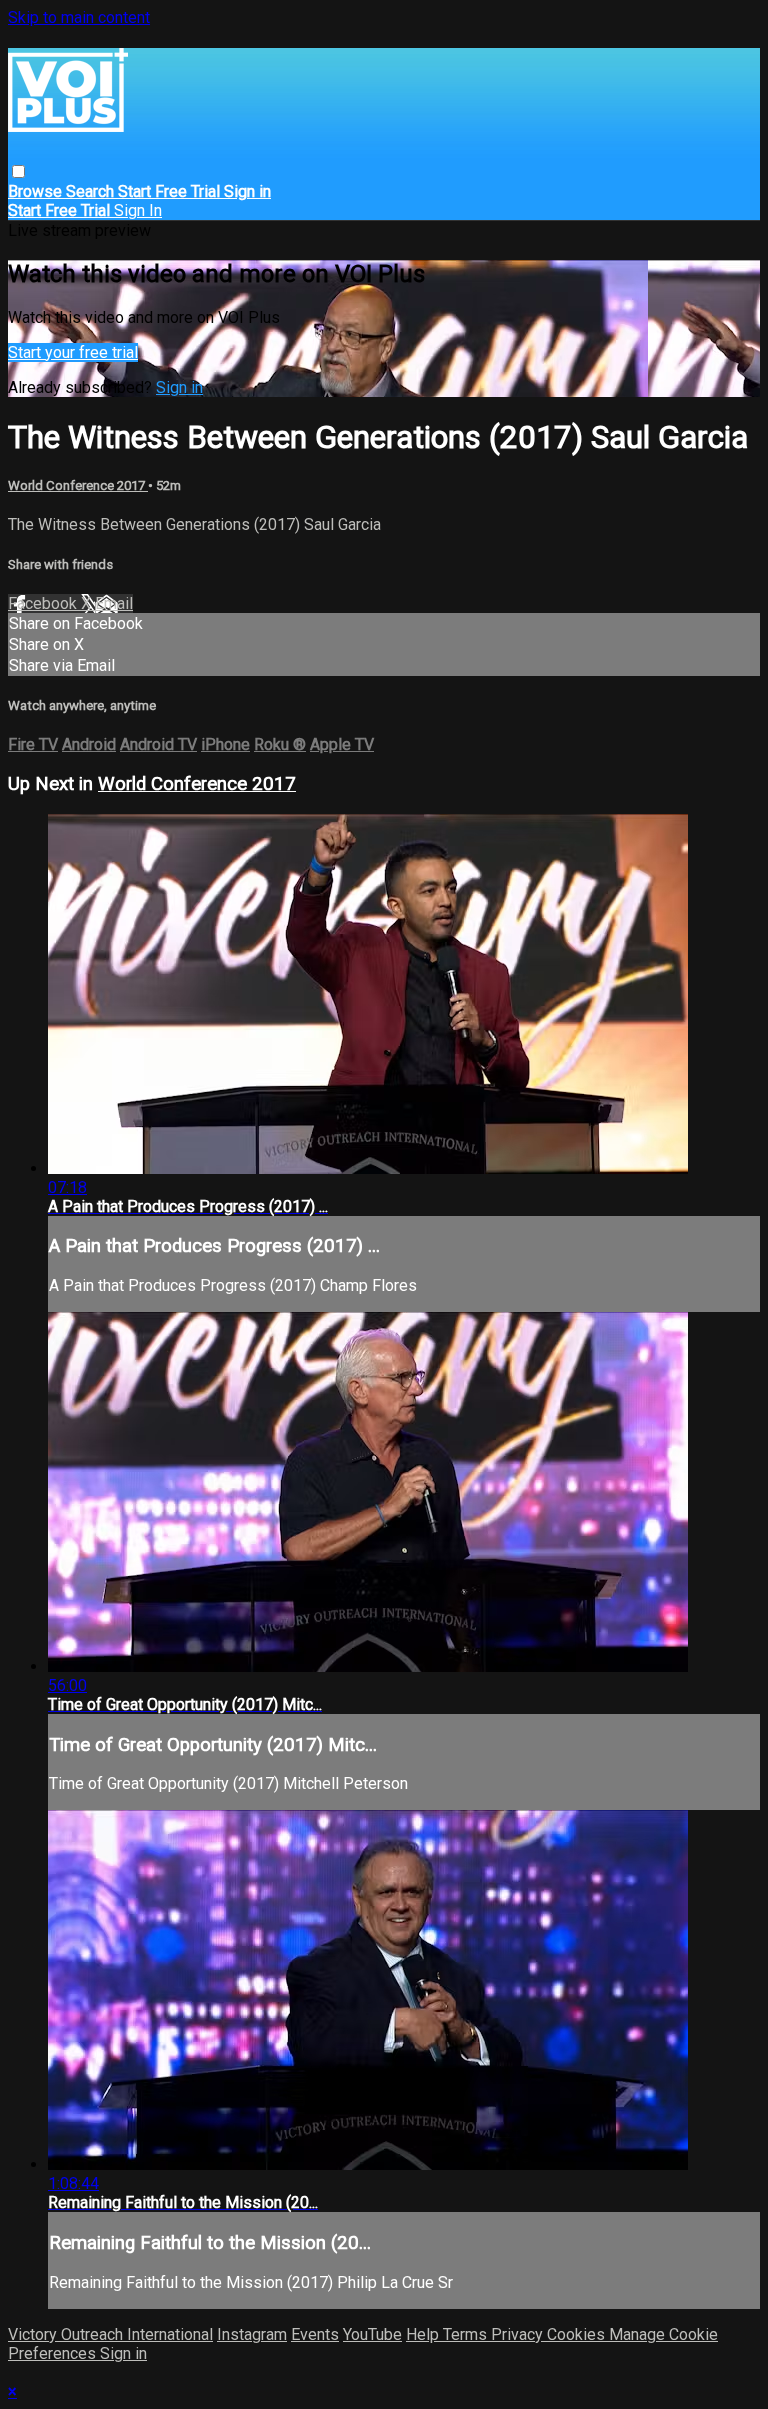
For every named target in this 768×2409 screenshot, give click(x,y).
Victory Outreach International (110, 2334)
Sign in (247, 191)
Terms (467, 2334)
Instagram (252, 2334)
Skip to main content (79, 17)
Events (315, 2334)
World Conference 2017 (78, 485)
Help (424, 2334)
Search (92, 191)
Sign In (138, 210)
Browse (37, 191)
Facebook (44, 603)
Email (114, 603)
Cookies (578, 2334)
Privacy (519, 2334)
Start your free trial (73, 352)
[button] (18, 171)
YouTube (372, 2334)
